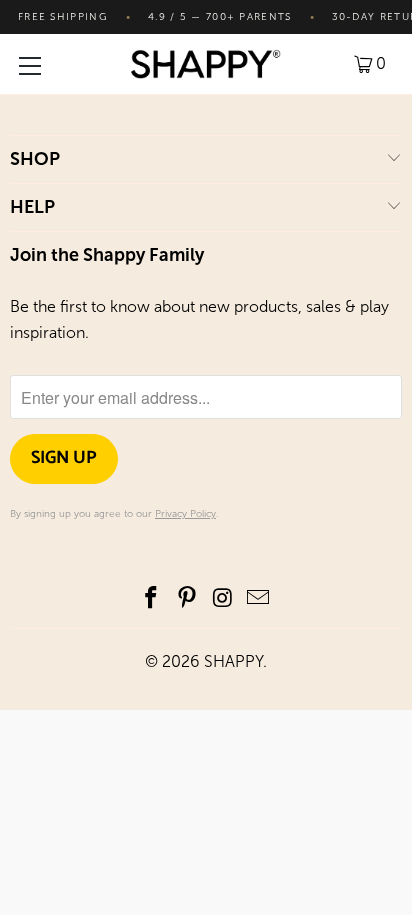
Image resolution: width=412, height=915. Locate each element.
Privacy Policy (185, 514)
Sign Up (64, 458)
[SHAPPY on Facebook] (152, 599)
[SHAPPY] (206, 64)
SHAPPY (233, 661)
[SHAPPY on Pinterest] (187, 599)
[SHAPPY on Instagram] (223, 599)
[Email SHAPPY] (259, 599)
